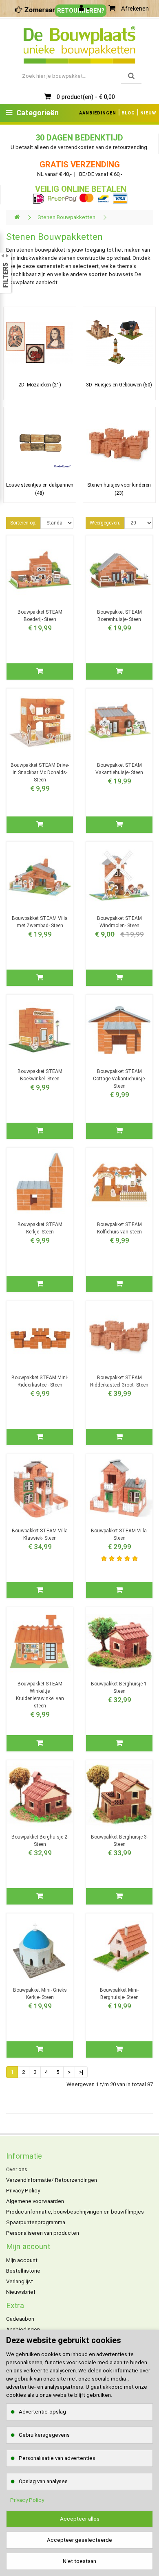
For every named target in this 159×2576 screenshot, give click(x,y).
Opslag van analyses (43, 2481)
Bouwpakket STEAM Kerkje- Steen (40, 1228)
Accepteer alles (80, 2519)
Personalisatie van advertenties (57, 2458)
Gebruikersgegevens (44, 2435)
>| (81, 2072)
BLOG (128, 113)
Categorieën (38, 113)
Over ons (17, 2169)
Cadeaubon (20, 2319)
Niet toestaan (79, 2561)
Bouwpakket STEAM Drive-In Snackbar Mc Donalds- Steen (40, 772)
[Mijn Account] (84, 9)
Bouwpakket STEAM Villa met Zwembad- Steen (40, 922)
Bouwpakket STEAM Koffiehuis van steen (119, 1228)
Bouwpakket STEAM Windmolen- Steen (119, 922)
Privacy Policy (23, 2191)
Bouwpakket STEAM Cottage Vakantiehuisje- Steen (119, 1079)
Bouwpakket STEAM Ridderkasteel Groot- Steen (119, 1381)
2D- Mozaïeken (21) (40, 385)
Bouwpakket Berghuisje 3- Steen (119, 1841)
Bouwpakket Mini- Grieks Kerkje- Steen (40, 1994)
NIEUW (148, 113)
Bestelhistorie (23, 2271)
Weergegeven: (105, 523)
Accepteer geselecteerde (79, 2540)
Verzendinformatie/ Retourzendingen (52, 2180)
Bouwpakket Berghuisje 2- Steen (40, 1841)
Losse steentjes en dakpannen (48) (40, 489)
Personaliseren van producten (43, 2233)
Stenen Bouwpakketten (66, 217)
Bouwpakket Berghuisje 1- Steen (119, 1687)
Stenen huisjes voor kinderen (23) (119, 489)
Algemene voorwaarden (35, 2201)
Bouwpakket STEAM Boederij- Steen (40, 616)
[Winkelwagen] (112, 9)
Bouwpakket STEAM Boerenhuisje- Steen (119, 616)
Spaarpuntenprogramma (36, 2222)
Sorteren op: (23, 523)
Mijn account (22, 2260)
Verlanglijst (20, 2281)
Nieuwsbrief (21, 2292)
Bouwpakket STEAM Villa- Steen (119, 1534)
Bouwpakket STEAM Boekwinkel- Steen (40, 1075)
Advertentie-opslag (42, 2412)
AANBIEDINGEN (98, 113)
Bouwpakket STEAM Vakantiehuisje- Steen (119, 769)
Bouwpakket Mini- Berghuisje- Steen (119, 1994)
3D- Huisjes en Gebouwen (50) (119, 385)
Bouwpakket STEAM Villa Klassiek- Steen (40, 1534)
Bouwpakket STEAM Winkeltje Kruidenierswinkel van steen (40, 1695)
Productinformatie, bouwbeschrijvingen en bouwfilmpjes (75, 2212)
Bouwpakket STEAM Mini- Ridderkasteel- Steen (40, 1381)
